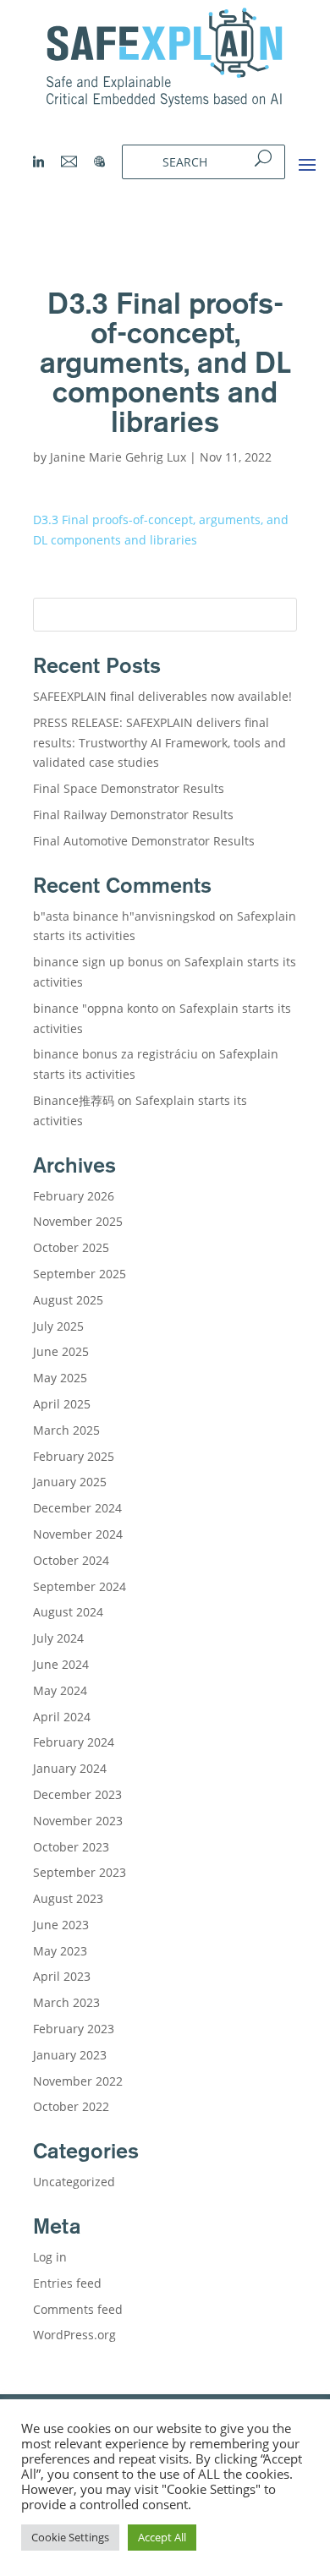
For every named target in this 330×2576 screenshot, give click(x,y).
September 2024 (80, 1586)
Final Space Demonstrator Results (129, 788)
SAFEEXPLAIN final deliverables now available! (162, 696)
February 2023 (74, 2029)
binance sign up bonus (98, 962)
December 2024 (77, 1508)
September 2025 (80, 1274)
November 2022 (78, 2081)
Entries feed (67, 2283)
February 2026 (74, 1196)
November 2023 (78, 1821)
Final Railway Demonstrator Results (133, 815)
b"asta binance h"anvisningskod (124, 916)
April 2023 (62, 1976)
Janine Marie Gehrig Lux (118, 457)
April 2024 (62, 1717)
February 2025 (74, 1456)
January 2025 (70, 1482)
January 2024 (70, 1768)
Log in (50, 2257)
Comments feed (78, 2309)
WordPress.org (74, 2335)
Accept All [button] (162, 2537)
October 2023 (71, 1847)
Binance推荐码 (74, 1100)
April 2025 (62, 1404)
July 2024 (58, 1638)
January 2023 (70, 2055)
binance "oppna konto (96, 1008)
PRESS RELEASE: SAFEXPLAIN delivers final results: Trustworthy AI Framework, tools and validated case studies (159, 743)
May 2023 (60, 1951)
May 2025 (60, 1378)
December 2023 (77, 1794)
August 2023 (68, 1898)
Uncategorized (74, 2182)
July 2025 (58, 1326)
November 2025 (78, 1221)
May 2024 (60, 1690)
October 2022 (71, 2106)
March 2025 (66, 1430)
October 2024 (71, 1560)
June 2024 (61, 1664)
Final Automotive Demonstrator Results (146, 841)
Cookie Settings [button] (70, 2537)
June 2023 (61, 1925)
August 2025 (68, 1300)
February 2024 (74, 1742)
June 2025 (61, 1351)
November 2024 (78, 1534)
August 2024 (68, 1612)
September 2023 (80, 1872)
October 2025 (71, 1247)
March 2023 (66, 2002)
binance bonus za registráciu (115, 1054)
